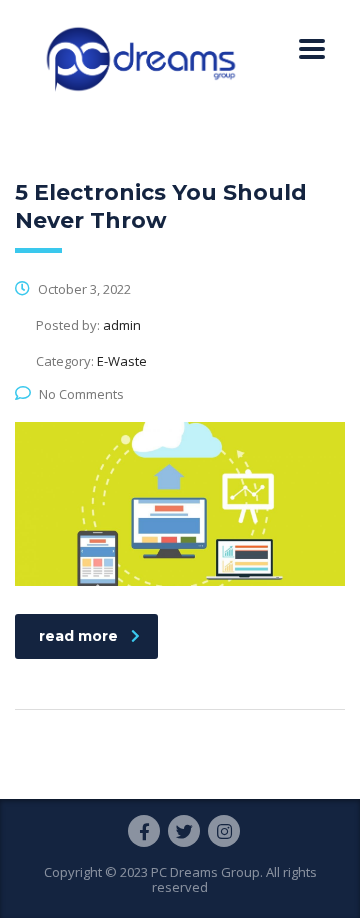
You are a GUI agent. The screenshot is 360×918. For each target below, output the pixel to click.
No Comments (81, 394)
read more (78, 636)
